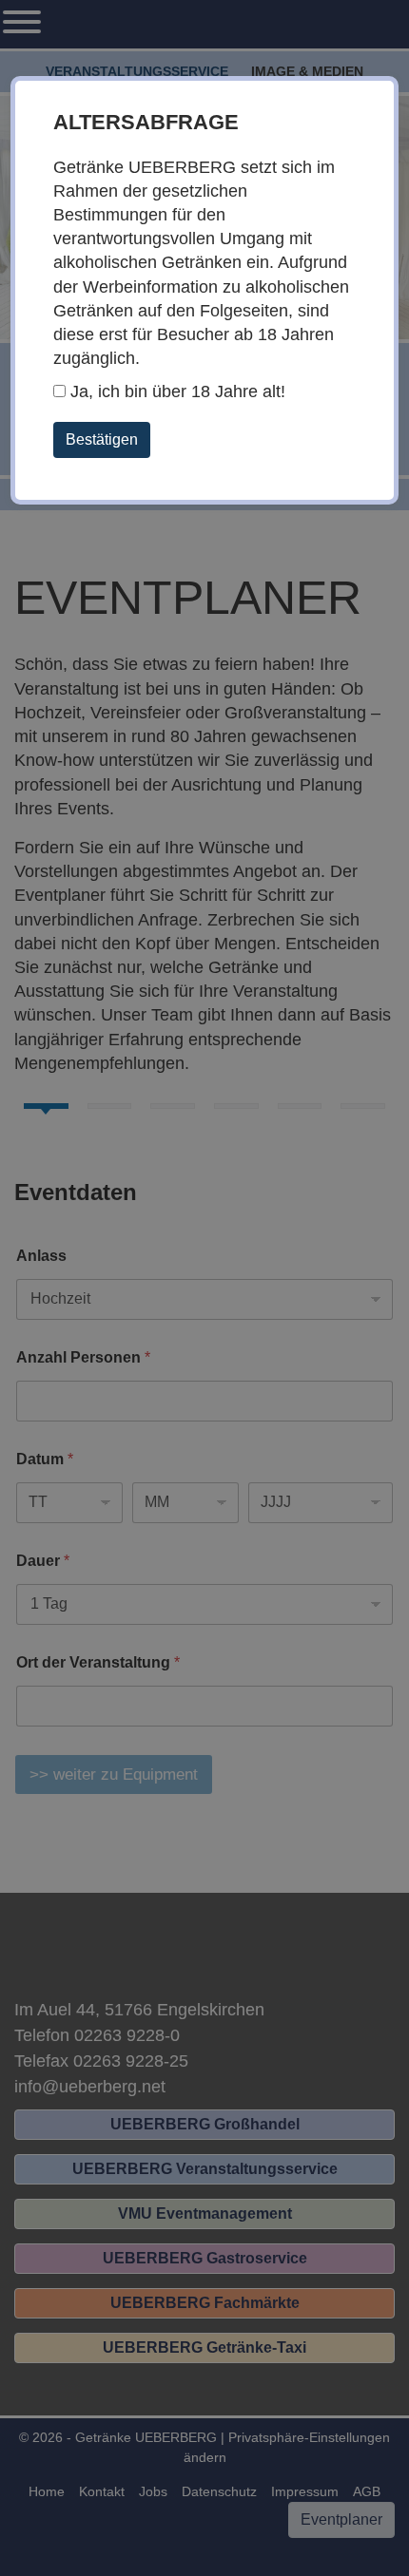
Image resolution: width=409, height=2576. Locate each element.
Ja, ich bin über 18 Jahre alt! (175, 391)
